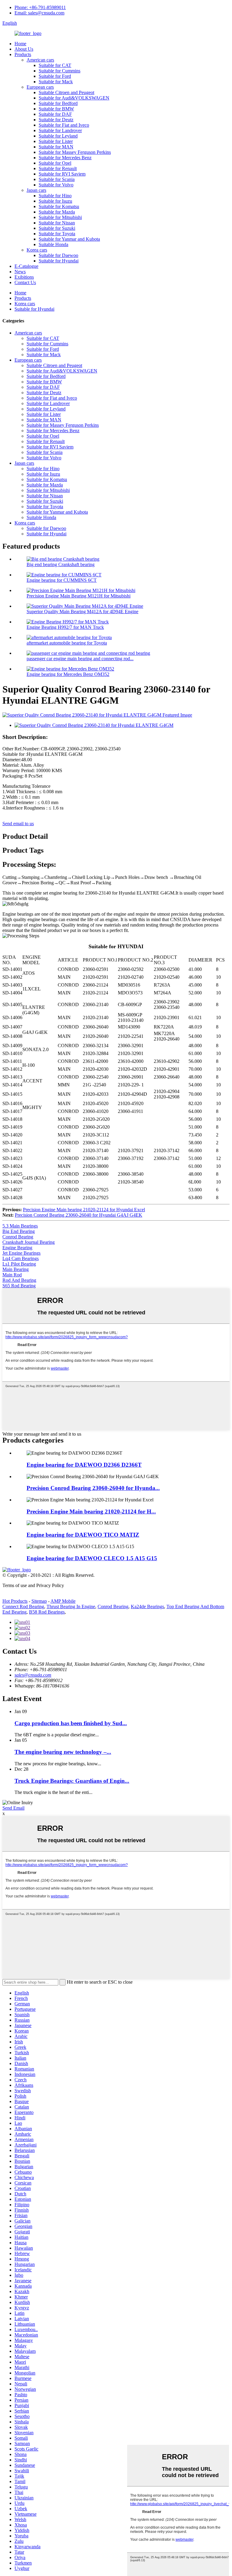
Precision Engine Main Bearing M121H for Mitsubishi (79, 596)
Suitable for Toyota (57, 234)
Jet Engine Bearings (21, 1253)
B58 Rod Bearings (47, 1612)
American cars (40, 60)
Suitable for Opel (55, 163)
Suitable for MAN (56, 147)
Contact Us (25, 282)
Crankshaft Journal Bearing (29, 1242)
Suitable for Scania (57, 179)
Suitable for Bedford (58, 103)
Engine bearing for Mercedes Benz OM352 (68, 674)
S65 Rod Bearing (19, 1286)
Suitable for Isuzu (55, 201)
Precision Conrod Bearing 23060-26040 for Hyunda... (93, 1488)
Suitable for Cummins (60, 71)
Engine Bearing (17, 1248)
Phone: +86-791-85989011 (40, 7)
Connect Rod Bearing (23, 1606)
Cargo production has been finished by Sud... (71, 1723)
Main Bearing (16, 1269)
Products (23, 54)
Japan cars (36, 190)
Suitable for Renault (58, 168)
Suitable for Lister (56, 141)
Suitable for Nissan (57, 223)
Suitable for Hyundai (59, 261)
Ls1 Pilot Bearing (19, 1264)
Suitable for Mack (56, 82)
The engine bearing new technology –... (63, 1752)
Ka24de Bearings (147, 1606)
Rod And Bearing (19, 1280)
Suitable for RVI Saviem (62, 174)
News (20, 272)
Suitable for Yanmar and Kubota (69, 239)
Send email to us (18, 824)
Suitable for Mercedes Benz (65, 158)
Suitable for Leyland (58, 136)
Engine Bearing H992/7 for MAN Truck (65, 627)
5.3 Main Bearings (20, 1226)
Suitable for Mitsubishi (60, 217)
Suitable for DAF (55, 114)
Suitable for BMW (56, 109)
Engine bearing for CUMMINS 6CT (62, 580)
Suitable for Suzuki (57, 228)
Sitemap (39, 1601)
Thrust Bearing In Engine (71, 1606)
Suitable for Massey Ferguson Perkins (75, 152)
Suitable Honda (53, 244)
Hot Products (15, 1601)
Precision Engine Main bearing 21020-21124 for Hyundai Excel (84, 1210)
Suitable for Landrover (60, 130)
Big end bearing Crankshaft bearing (61, 564)
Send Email (13, 1808)
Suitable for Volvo (56, 185)
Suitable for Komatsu (59, 206)
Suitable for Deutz (56, 120)
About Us (24, 49)
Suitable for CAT (55, 65)
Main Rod (12, 1275)
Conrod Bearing (18, 1237)
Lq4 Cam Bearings (21, 1258)
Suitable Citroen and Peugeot (66, 92)
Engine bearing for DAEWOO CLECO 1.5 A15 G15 (92, 1558)
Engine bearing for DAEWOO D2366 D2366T (84, 1465)
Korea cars (37, 250)
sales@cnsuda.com (33, 1675)
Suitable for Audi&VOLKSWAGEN (74, 98)
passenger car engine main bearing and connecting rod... (80, 659)
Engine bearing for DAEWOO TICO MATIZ (83, 1535)
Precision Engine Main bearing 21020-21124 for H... (91, 1511)
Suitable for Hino (55, 196)
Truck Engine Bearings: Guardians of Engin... (72, 1781)
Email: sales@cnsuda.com (39, 13)
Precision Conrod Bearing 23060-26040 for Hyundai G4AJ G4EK (79, 1215)
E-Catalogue (26, 266)
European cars (40, 87)
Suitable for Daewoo (58, 255)
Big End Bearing (19, 1231)
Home (20, 44)
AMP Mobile (63, 1601)
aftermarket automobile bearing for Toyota (67, 643)
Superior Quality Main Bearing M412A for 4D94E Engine (82, 612)
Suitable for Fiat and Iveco (64, 125)
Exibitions (24, 277)
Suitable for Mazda (57, 212)
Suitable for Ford (55, 76)
